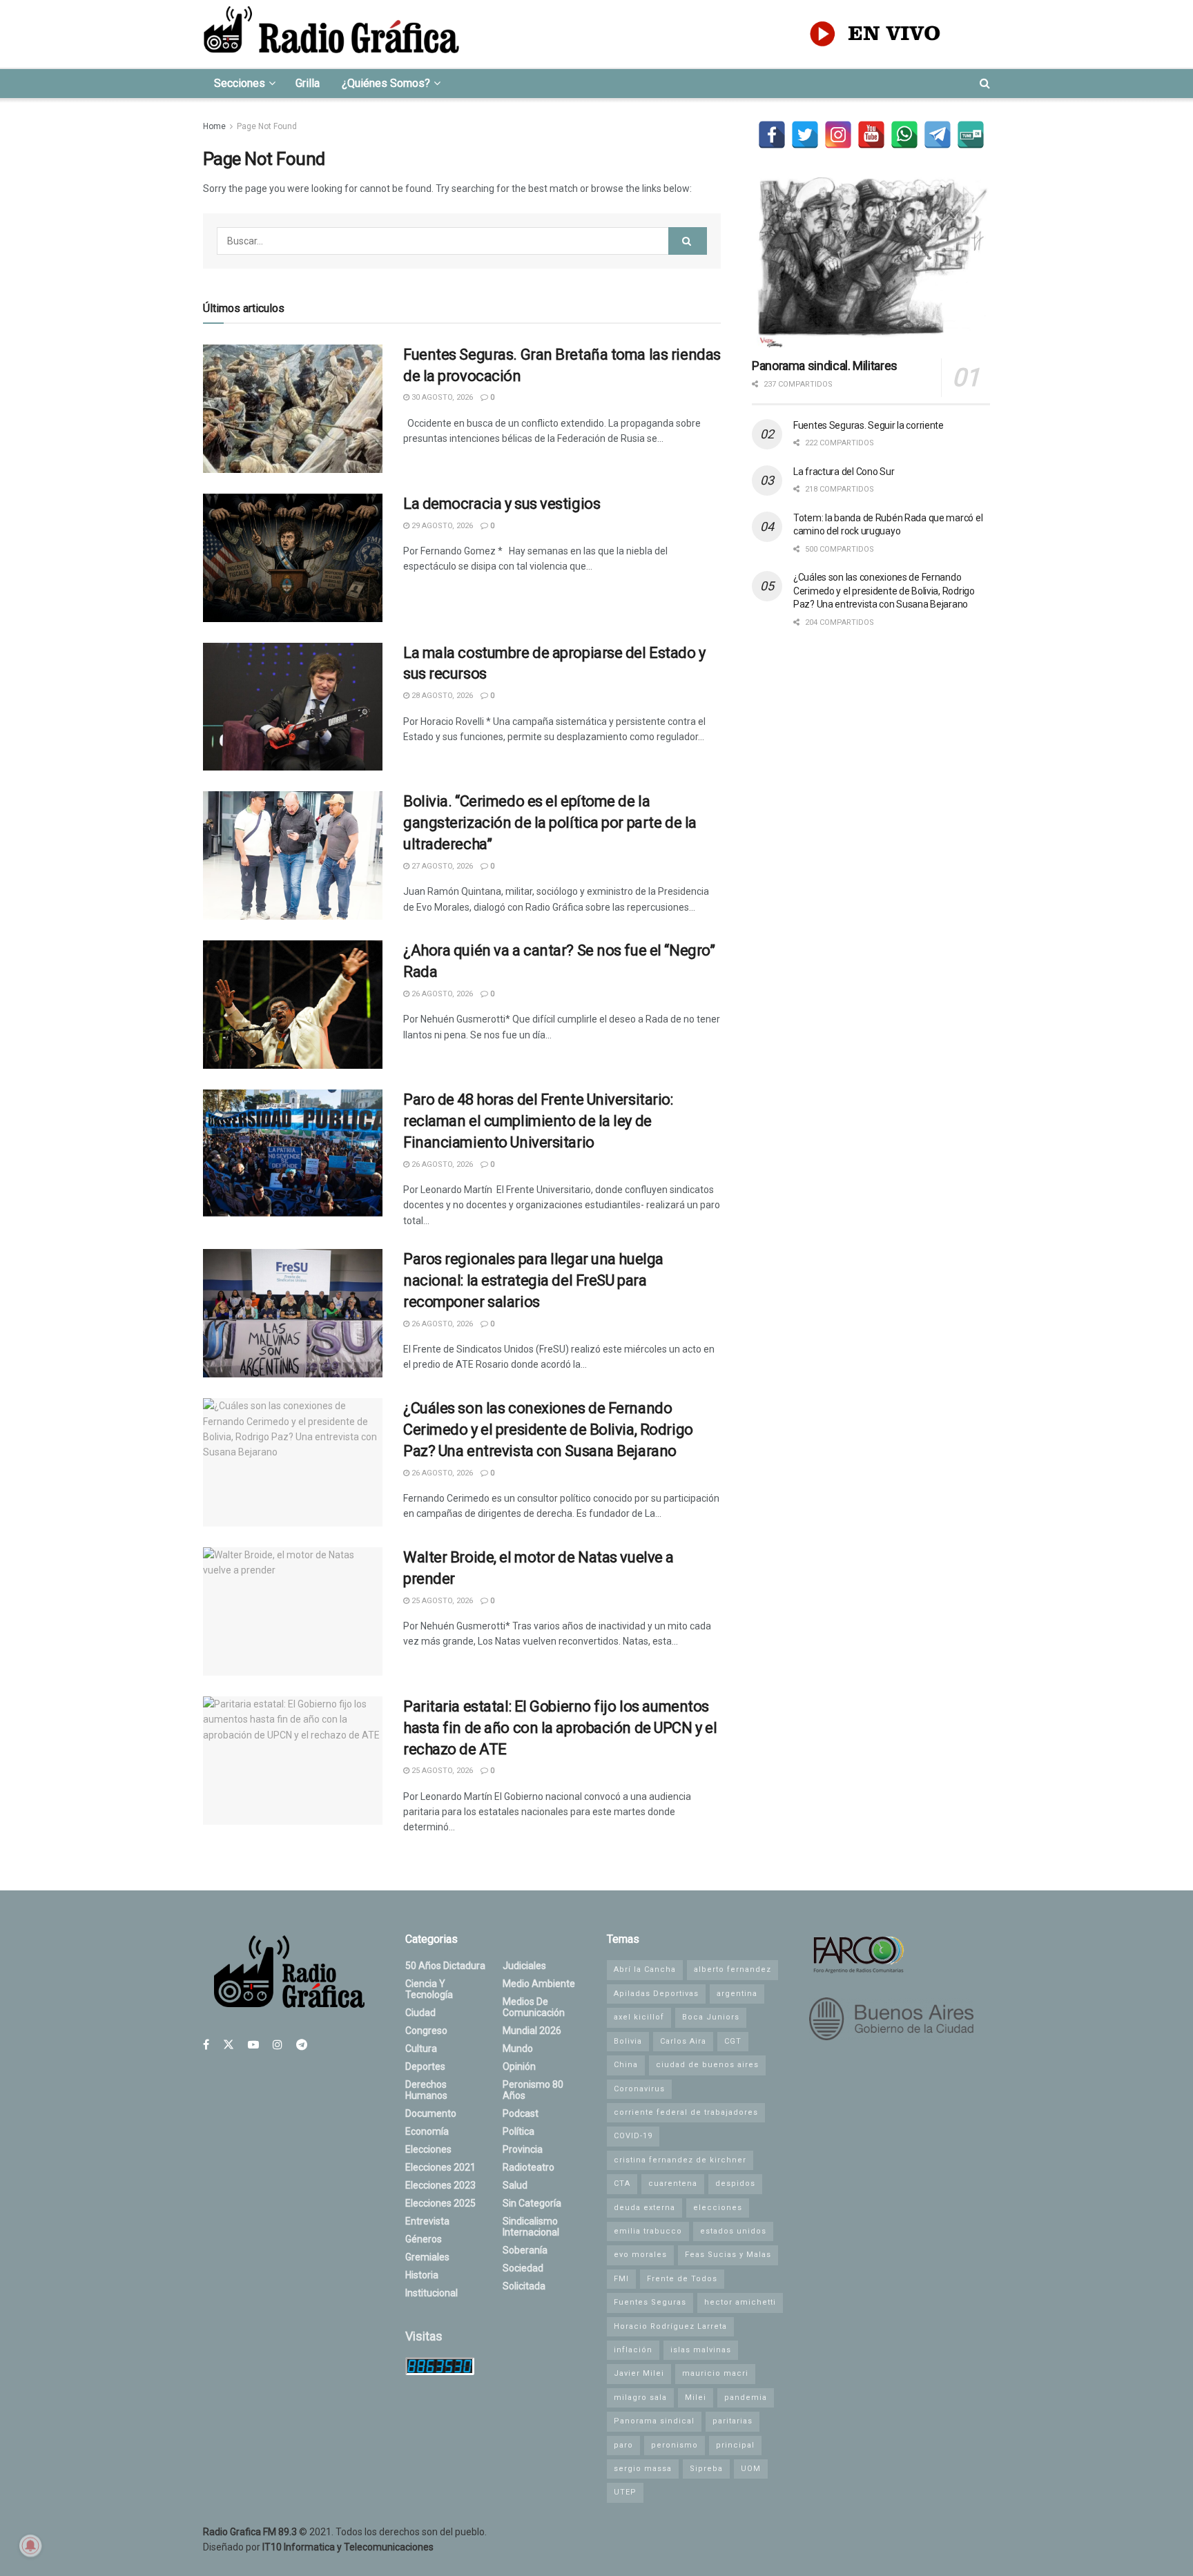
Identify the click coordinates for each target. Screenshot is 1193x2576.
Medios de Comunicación (534, 2007)
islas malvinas (701, 2350)
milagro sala (640, 2398)
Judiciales (524, 1966)
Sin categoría (532, 2203)
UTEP (625, 2492)
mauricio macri (715, 2373)
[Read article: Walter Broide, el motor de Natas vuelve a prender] (293, 1611)
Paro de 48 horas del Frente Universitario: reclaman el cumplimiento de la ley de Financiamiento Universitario (538, 1121)
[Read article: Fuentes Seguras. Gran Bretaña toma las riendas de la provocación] (293, 409)
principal (735, 2445)
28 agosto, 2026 (441, 696)
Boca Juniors (711, 2017)
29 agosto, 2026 (441, 526)
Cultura (421, 2049)
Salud (515, 2185)
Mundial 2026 (532, 2031)
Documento (431, 2113)
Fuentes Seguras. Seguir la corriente (869, 425)
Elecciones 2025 (440, 2203)
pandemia (746, 2398)
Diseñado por (318, 2547)
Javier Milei (639, 2373)
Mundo (518, 2049)
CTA (622, 2183)
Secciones (240, 83)
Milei (696, 2398)
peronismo (675, 2445)
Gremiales (427, 2257)
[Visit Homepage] (331, 34)
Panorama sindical (654, 2421)
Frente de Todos (682, 2279)
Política (518, 2131)
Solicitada (524, 2286)
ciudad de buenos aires (707, 2065)
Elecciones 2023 (440, 2185)
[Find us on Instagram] (278, 2045)
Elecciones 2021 (440, 2167)
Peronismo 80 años (533, 2090)
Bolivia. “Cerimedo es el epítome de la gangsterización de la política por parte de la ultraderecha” (550, 823)
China (626, 2065)
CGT (733, 2041)
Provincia (523, 2149)
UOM (751, 2469)
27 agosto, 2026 (441, 866)
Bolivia (628, 2041)
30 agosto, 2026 (441, 397)
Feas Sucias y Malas (728, 2255)
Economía (427, 2131)
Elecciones (428, 2149)
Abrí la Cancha (645, 1969)
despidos (735, 2183)
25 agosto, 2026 (441, 1601)
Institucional (431, 2293)
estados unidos (733, 2231)
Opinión (519, 2066)
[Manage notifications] (30, 2546)
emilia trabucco (648, 2231)
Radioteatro (528, 2167)
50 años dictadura (445, 1966)
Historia (422, 2275)
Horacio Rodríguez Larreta (670, 2326)
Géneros (424, 2239)
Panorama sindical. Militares (825, 366)
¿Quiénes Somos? (386, 83)
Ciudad (420, 2013)
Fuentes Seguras (650, 2302)
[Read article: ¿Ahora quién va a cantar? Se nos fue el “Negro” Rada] (293, 1005)
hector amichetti (740, 2302)
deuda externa (644, 2208)
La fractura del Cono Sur (844, 472)
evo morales (640, 2255)
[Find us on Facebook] (206, 2045)
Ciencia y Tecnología (429, 1989)
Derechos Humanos (426, 2090)
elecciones (718, 2208)
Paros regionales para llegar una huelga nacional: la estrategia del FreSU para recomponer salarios (533, 1280)
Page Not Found (267, 126)
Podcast (521, 2113)
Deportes (425, 2066)
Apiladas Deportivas (656, 1994)
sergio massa (643, 2469)
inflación (633, 2350)
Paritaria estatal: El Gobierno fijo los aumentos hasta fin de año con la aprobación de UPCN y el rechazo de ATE (560, 1728)
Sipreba (706, 2469)
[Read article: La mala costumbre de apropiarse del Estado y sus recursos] (293, 707)
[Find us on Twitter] (229, 2045)
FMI (621, 2279)
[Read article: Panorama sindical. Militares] (871, 263)
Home (214, 126)
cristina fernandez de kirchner (680, 2160)
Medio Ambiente (539, 1984)
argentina (737, 1994)
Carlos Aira (683, 2041)
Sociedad (523, 2268)
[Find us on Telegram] (302, 2045)
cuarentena (673, 2183)
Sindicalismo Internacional (531, 2227)
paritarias (733, 2421)
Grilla (308, 83)
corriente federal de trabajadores (686, 2112)
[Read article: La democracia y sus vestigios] (293, 558)
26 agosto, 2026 (441, 994)
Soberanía (525, 2250)
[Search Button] (985, 84)
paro (623, 2445)
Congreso (426, 2031)
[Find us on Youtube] (253, 2045)
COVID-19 (633, 2136)
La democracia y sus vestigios (502, 504)
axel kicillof (639, 2017)
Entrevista (427, 2221)
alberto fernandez (733, 1969)
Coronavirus (639, 2089)
